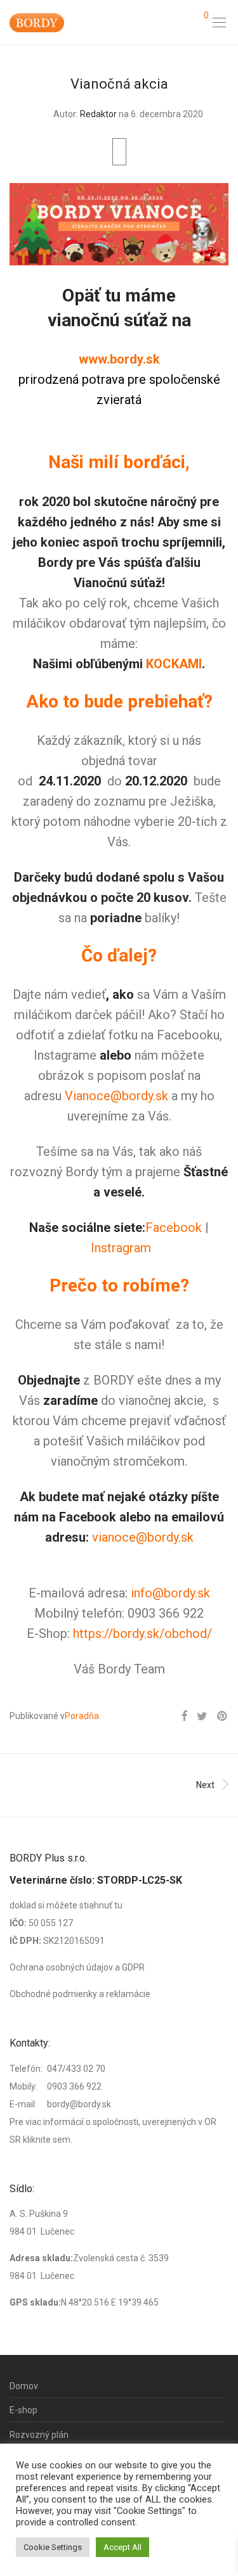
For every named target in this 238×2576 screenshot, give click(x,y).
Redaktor (98, 114)
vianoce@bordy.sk (143, 1537)
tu (118, 1905)
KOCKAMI (174, 664)
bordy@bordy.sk (79, 2104)
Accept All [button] (122, 2547)
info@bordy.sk (170, 1593)
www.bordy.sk (119, 359)
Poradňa (82, 1716)
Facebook (174, 1228)
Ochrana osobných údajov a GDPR (77, 1967)
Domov (24, 2386)
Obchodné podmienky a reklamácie (80, 1994)
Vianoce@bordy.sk (116, 1096)
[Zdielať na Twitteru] (202, 1716)
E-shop (23, 2410)
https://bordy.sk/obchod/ (142, 1634)
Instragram (121, 1248)
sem (62, 2140)
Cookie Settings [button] (53, 2547)
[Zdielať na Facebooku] (184, 1716)
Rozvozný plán (39, 2435)
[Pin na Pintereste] (223, 1716)
